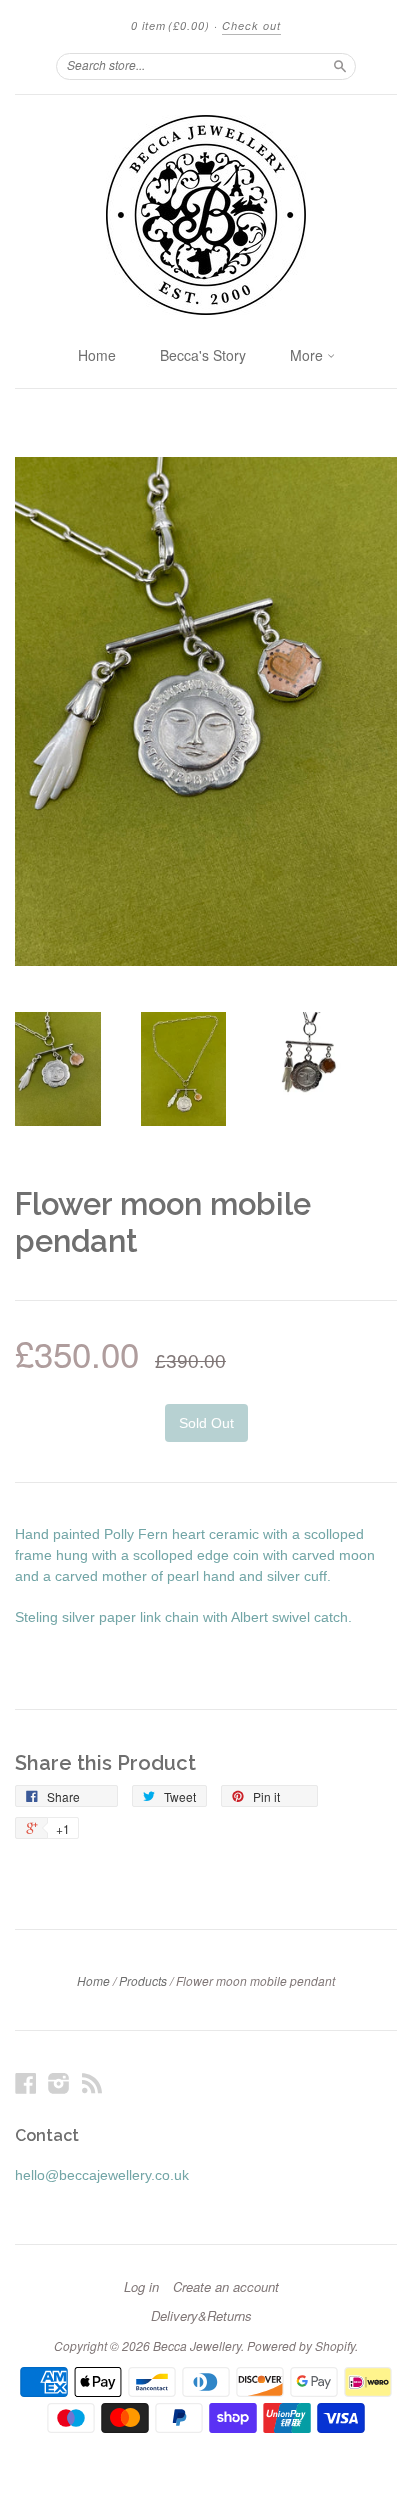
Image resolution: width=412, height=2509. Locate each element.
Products (143, 1980)
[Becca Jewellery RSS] (92, 2083)
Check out (251, 25)
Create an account (226, 2287)
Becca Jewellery (197, 2345)
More (308, 355)
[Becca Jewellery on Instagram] (59, 2083)
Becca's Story (203, 355)
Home (97, 355)
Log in (141, 2287)
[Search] (340, 66)
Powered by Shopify (301, 2345)
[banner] (206, 215)
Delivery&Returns (201, 2316)
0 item (170, 25)
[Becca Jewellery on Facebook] (26, 2083)
